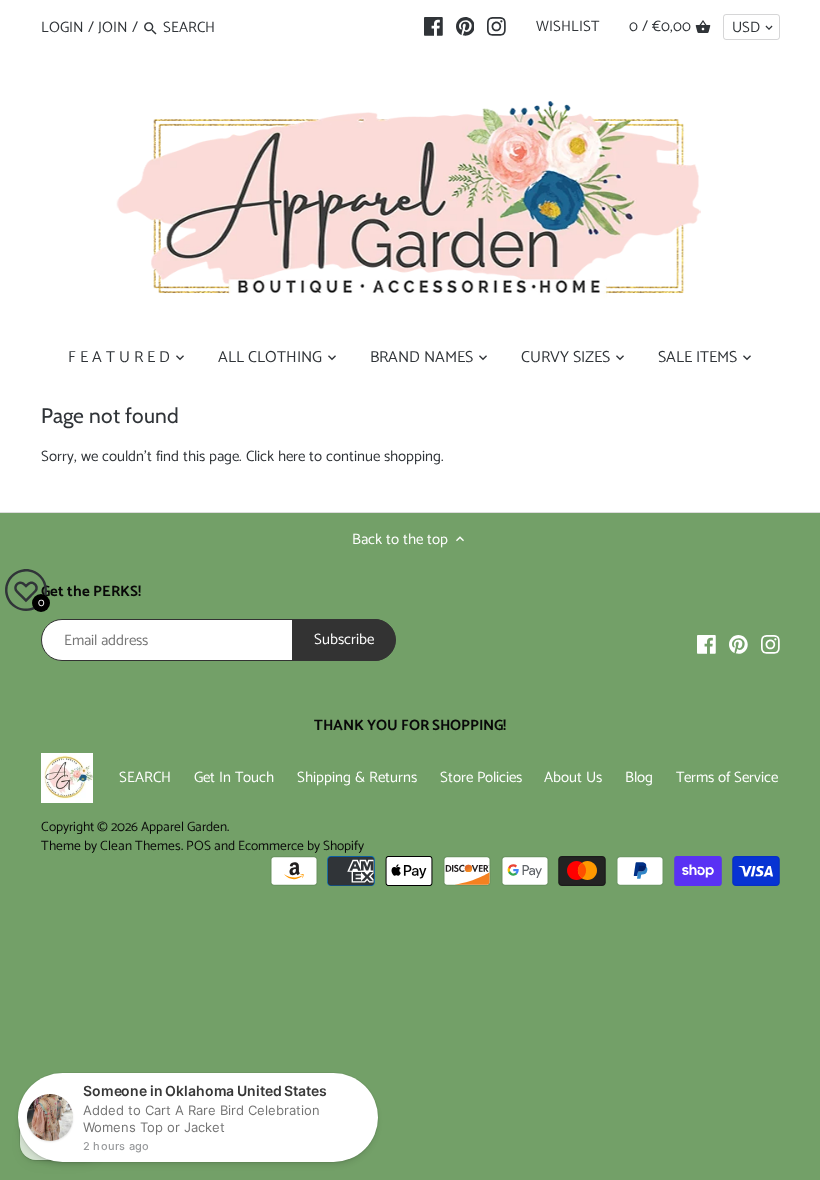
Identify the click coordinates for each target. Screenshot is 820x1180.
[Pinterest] (465, 27)
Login (62, 27)
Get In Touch (234, 777)
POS (198, 846)
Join (113, 27)
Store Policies (481, 777)
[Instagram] (496, 27)
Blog (639, 777)
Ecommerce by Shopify (301, 846)
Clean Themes (140, 846)
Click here (275, 456)
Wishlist (567, 26)
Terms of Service (727, 777)
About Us (573, 777)
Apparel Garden (184, 827)
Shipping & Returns (357, 777)
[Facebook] (433, 27)
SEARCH (145, 777)
